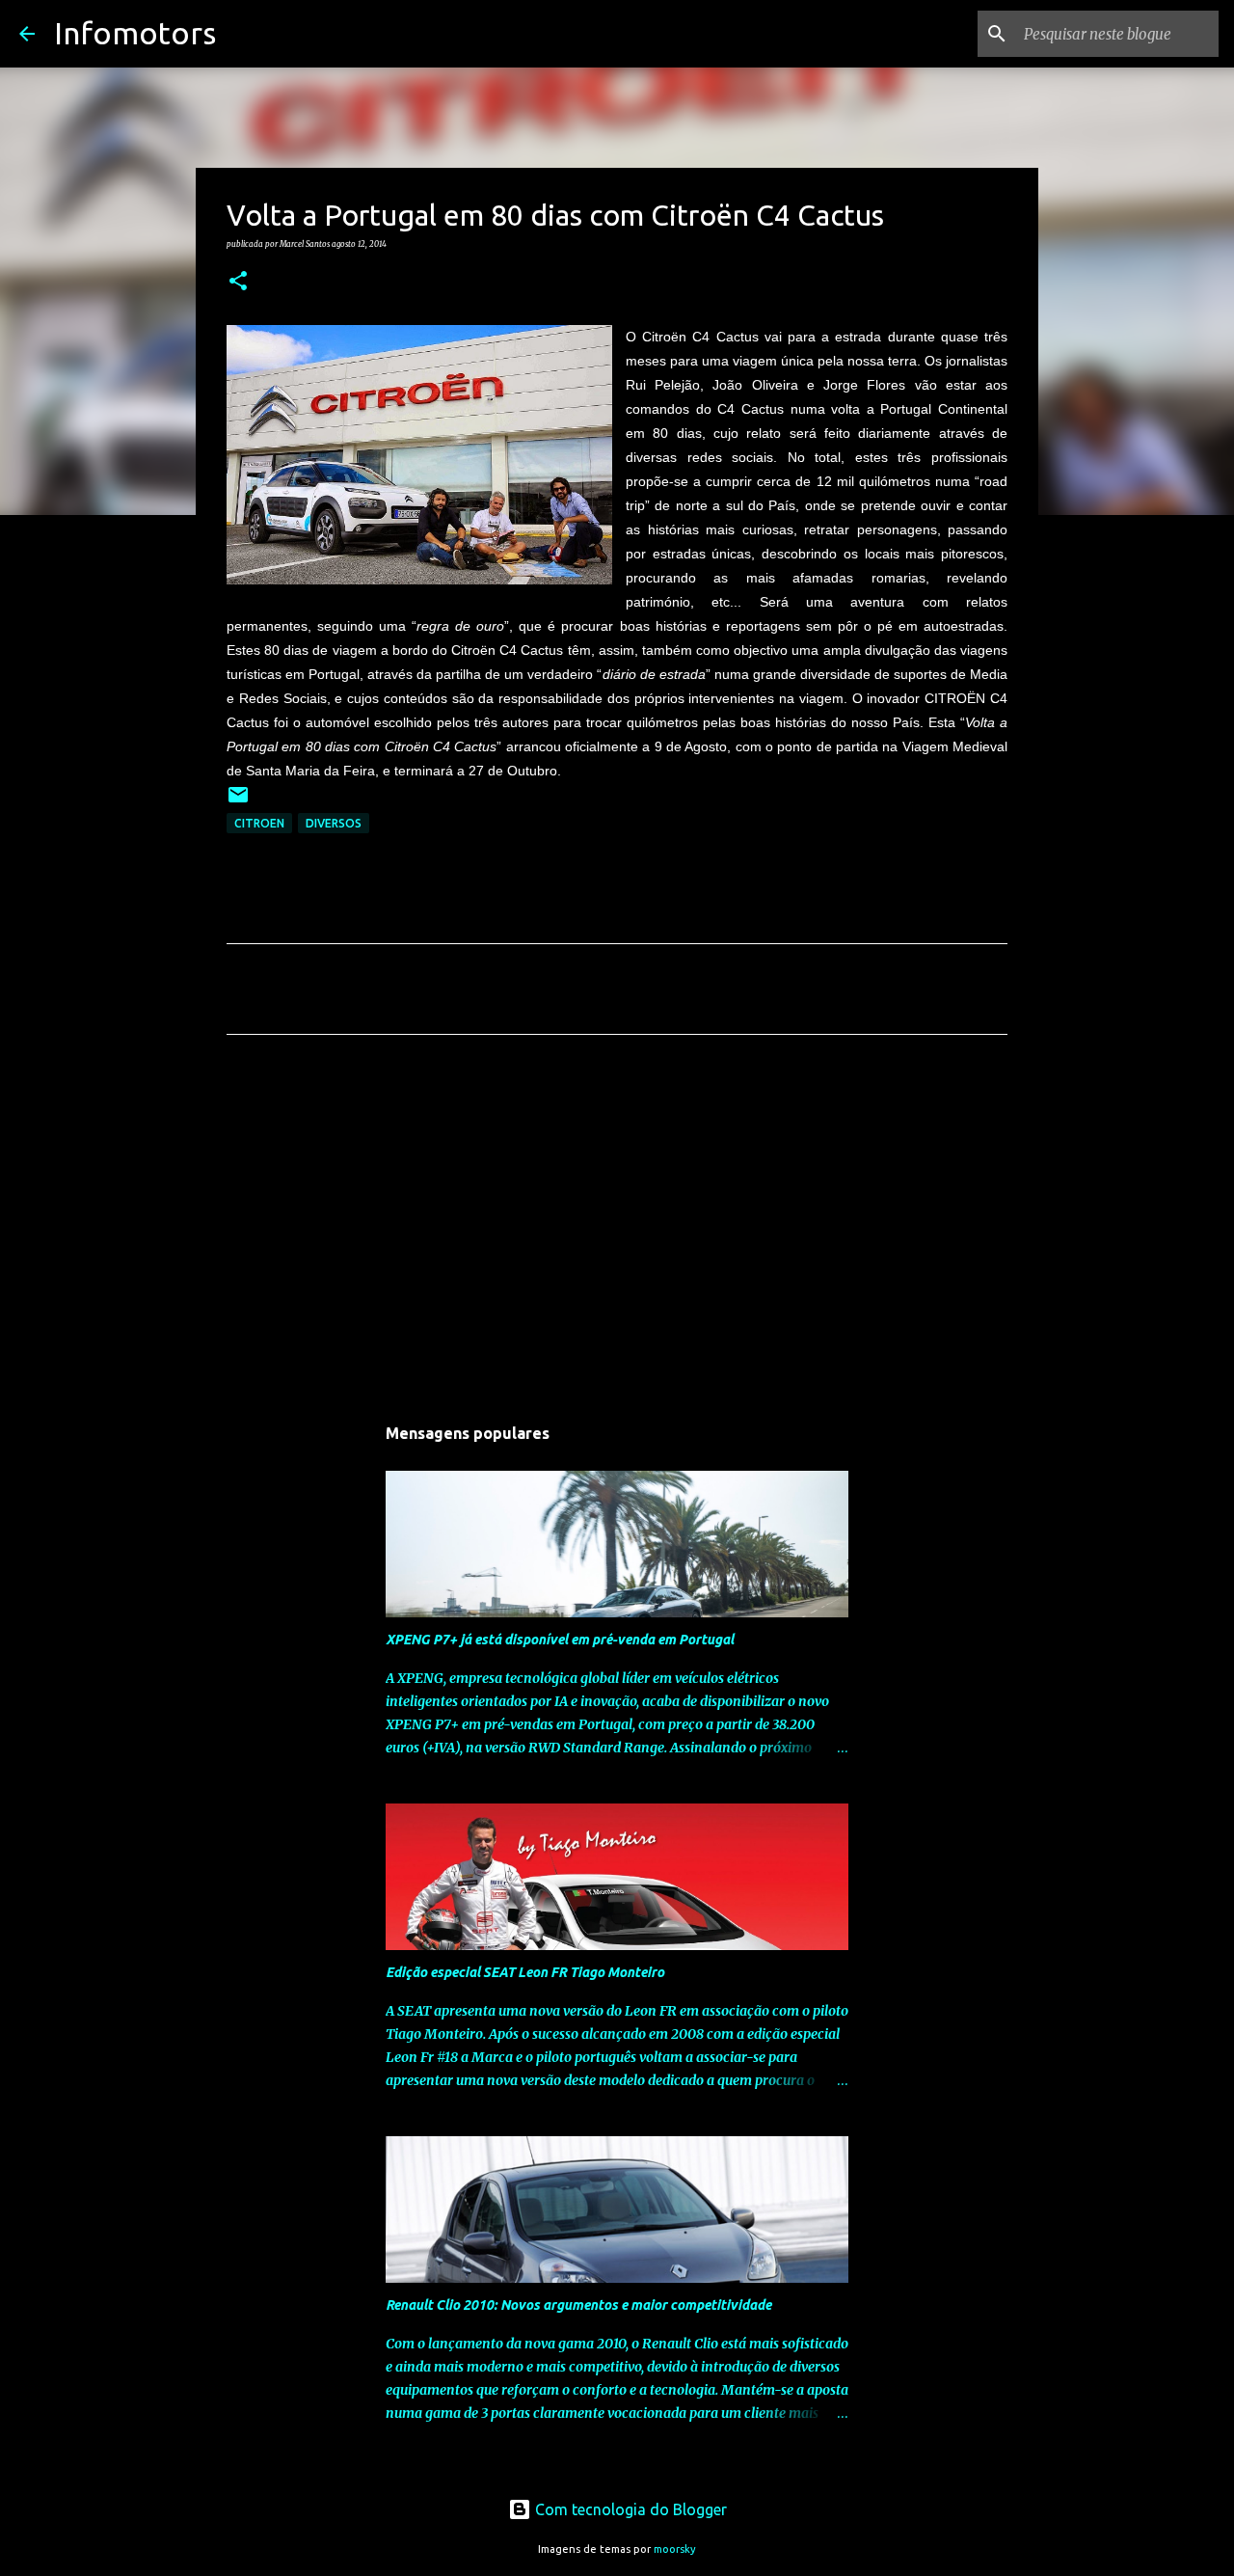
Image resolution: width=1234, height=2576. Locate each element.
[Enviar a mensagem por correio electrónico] (238, 802)
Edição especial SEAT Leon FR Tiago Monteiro (525, 1972)
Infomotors (135, 33)
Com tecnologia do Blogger (629, 2509)
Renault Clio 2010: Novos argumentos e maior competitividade (578, 2305)
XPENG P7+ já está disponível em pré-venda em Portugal (560, 1640)
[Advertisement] (617, 1230)
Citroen (259, 823)
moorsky (675, 2549)
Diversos (334, 823)
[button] (238, 282)
